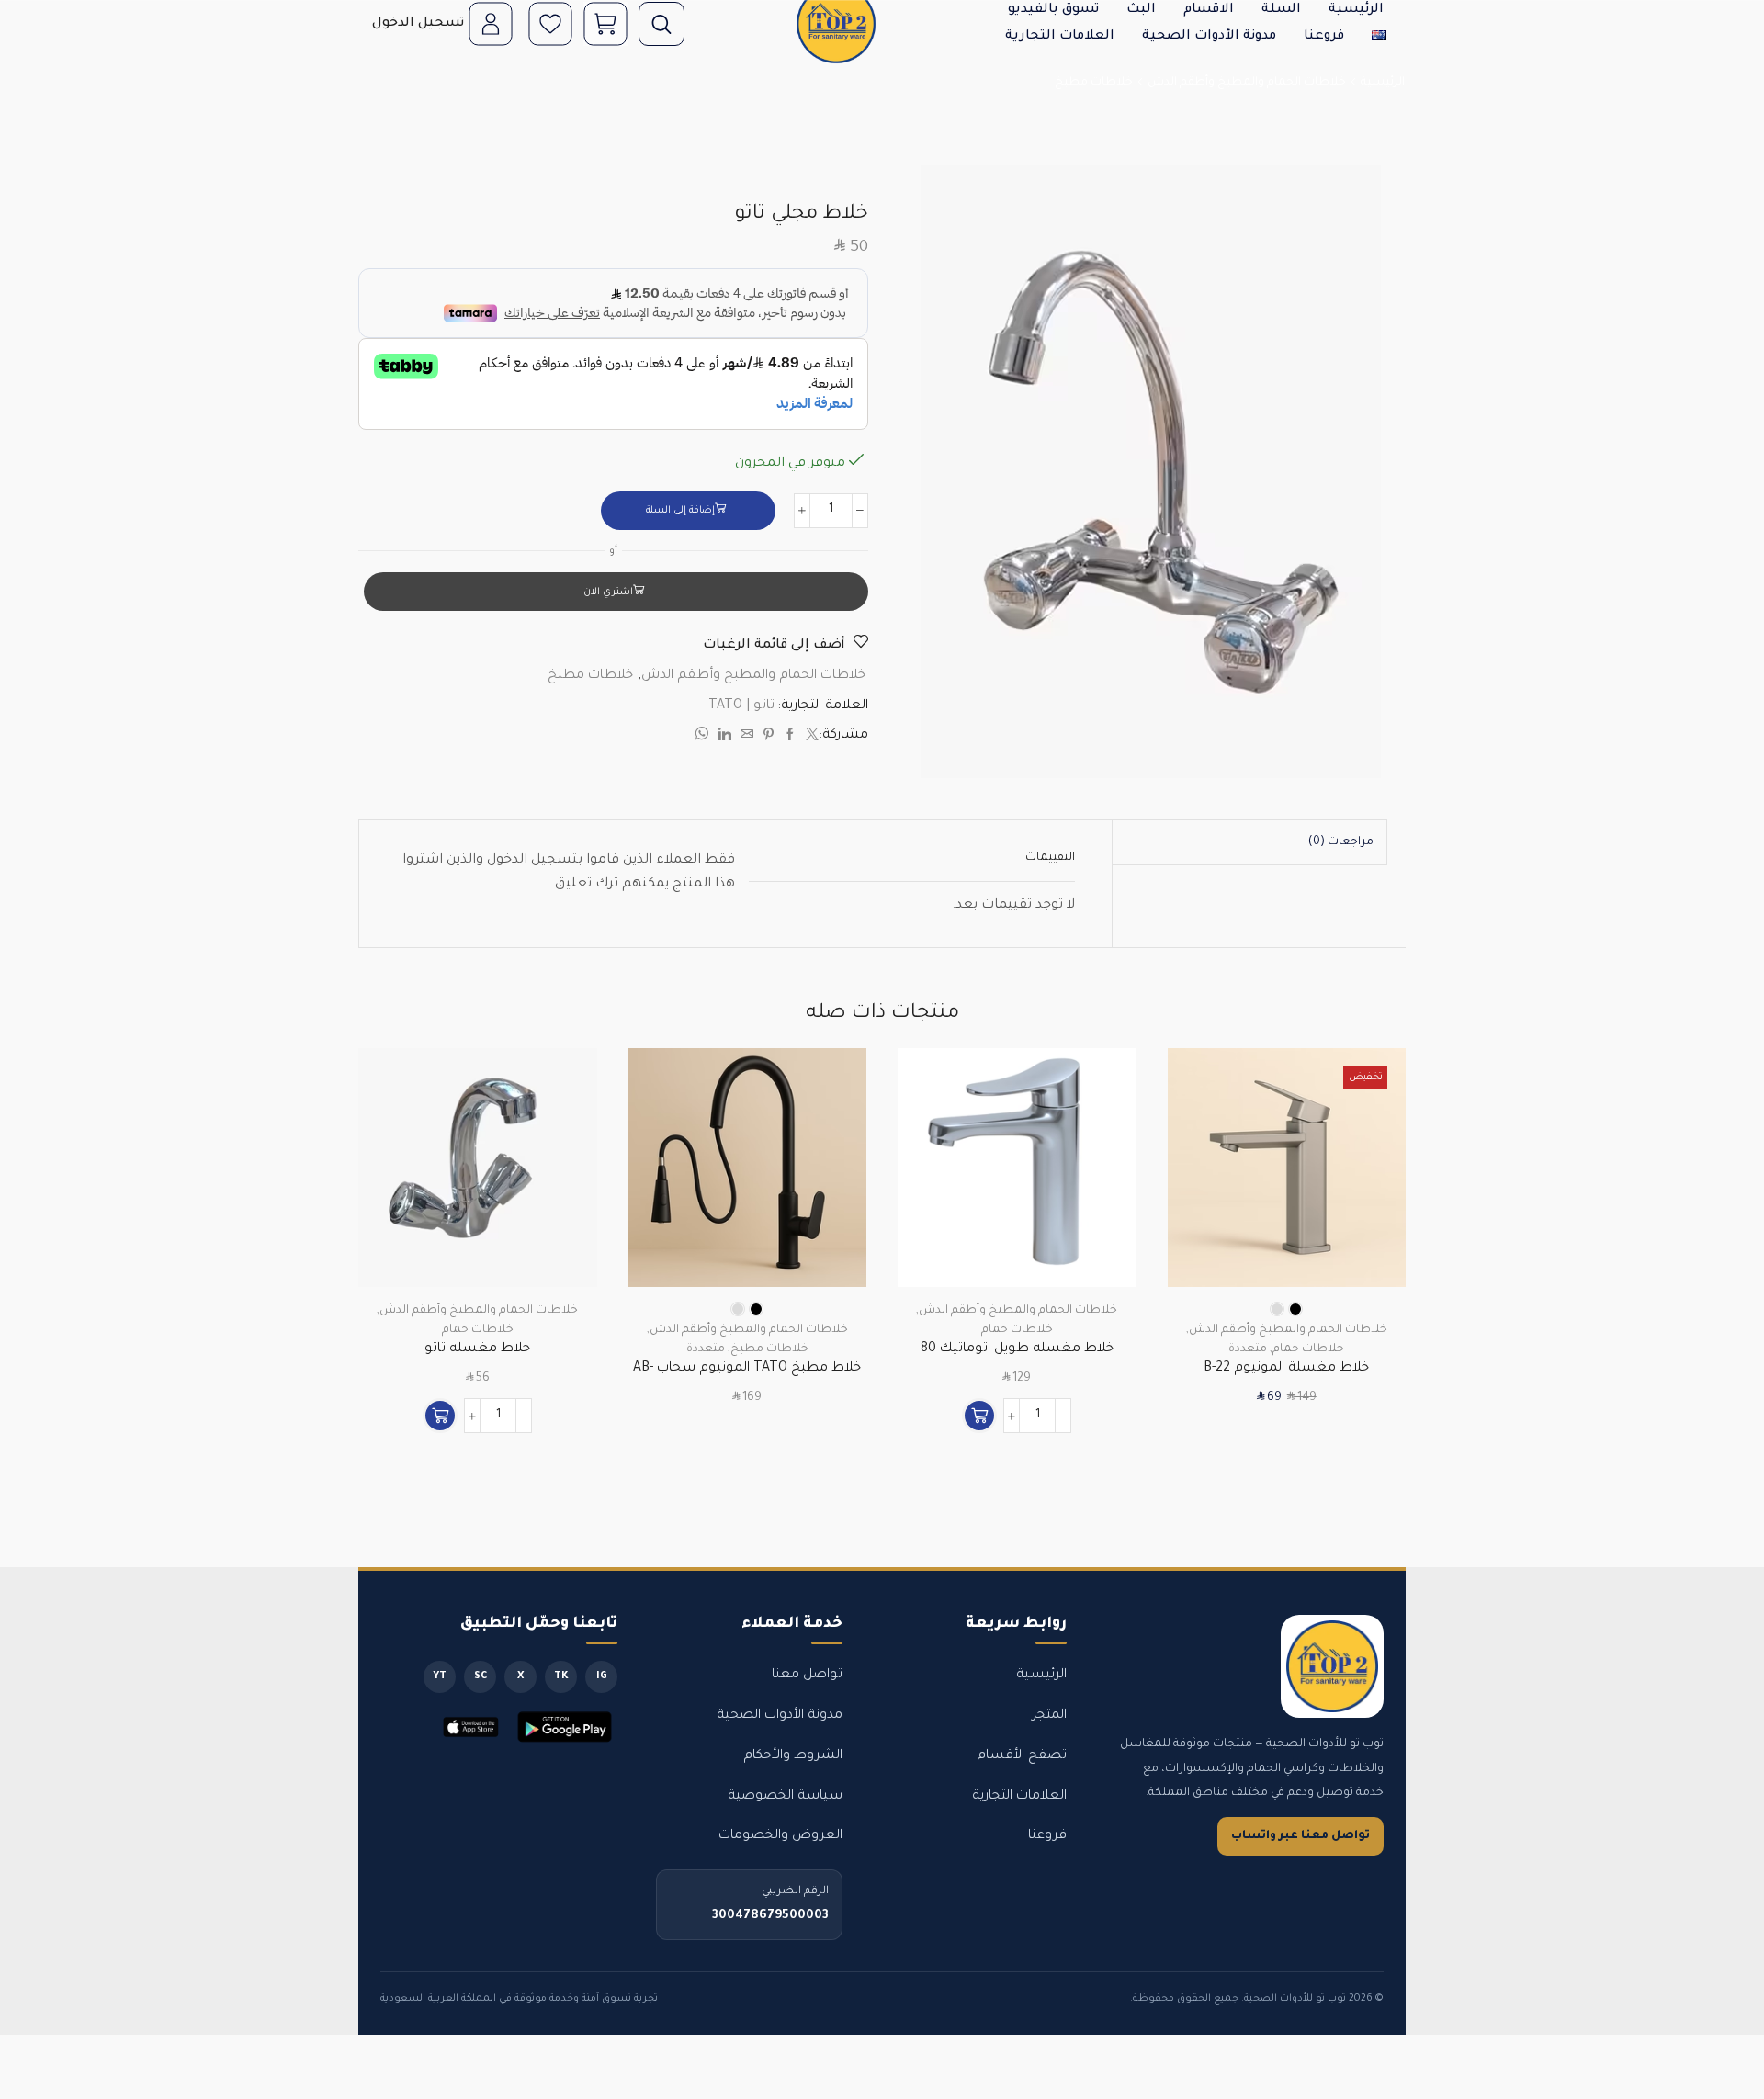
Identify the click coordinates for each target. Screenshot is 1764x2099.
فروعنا (1324, 37)
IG (602, 1676)
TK (561, 1676)
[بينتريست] (769, 738)
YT (440, 1676)
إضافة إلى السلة (680, 511)
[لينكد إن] (724, 738)
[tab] (1341, 842)
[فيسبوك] (790, 738)
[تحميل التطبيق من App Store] (471, 1727)
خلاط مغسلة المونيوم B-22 (1286, 1369)
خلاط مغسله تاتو (477, 1349)
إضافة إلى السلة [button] (1101, 1207)
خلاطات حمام (1308, 1349)
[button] (979, 1416)
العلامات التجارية (1060, 37)
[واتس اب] (704, 738)
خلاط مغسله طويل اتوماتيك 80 (1017, 1349)
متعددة (1248, 1349)
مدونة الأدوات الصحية (1209, 37)
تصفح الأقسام (1022, 1756)
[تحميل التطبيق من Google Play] (565, 1727)
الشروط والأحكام (793, 1756)
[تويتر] (810, 738)
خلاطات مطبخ (1094, 83)
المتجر (1049, 1716)
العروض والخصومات (780, 1836)
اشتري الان (608, 592)
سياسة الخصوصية (785, 1797)
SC (481, 1676)
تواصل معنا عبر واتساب (1300, 1836)
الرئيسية (1383, 83)
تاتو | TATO (741, 706)
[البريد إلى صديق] (747, 738)
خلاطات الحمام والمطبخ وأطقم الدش (1247, 83)
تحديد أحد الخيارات (1371, 1207)
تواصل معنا (807, 1676)
